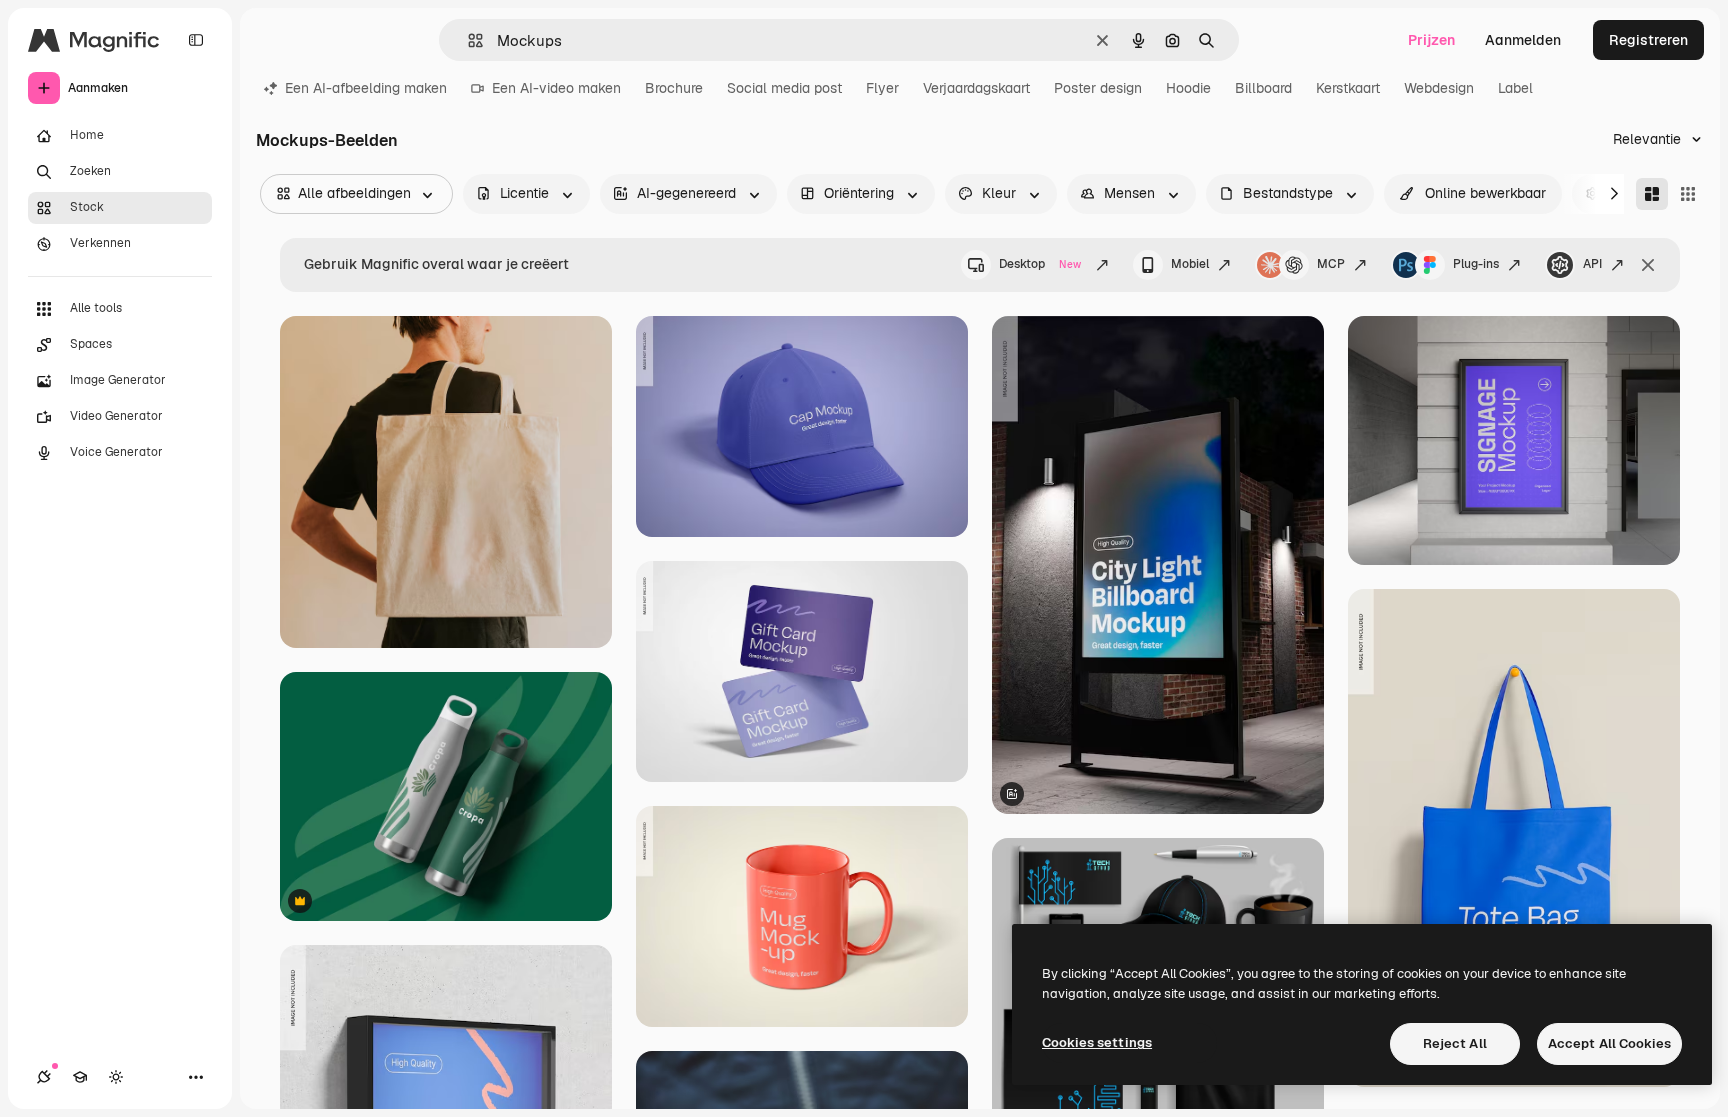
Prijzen (1431, 40)
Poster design (1098, 88)
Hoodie (1188, 88)
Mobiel (1190, 264)
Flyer (882, 88)
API (1592, 264)
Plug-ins (1476, 264)
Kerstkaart (1348, 88)
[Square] (1688, 194)
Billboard (1263, 88)
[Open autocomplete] (467, 40)
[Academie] (80, 1077)
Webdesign (1439, 88)
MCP (1331, 264)
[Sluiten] (1648, 265)
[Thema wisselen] (116, 1077)
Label (1515, 88)
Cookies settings (1097, 1042)
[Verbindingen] (44, 1077)
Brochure (674, 88)
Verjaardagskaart (976, 88)
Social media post (784, 88)
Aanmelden (1523, 40)
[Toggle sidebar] (196, 40)
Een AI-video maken (556, 88)
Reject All (1455, 1043)
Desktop (1040, 264)
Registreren (1648, 40)
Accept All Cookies (1609, 1043)
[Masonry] (1652, 194)
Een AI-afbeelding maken (366, 88)
